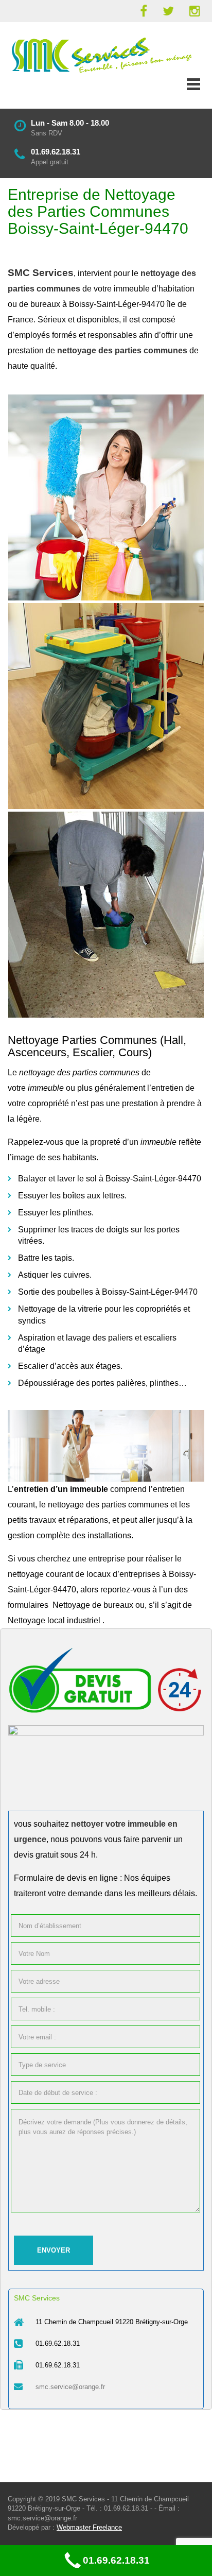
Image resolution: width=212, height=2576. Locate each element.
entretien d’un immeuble (61, 1489)
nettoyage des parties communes (108, 1505)
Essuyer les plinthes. (56, 1213)
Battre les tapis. (46, 1258)
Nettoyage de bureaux (93, 1605)
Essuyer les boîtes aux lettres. (72, 1196)
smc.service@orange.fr (70, 2387)
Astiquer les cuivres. (55, 1275)
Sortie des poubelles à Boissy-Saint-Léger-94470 (108, 1292)
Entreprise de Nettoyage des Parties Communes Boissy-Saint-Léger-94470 (98, 211)
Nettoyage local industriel (54, 1620)
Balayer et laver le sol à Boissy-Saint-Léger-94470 (110, 1179)
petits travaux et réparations (58, 1520)
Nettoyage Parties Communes (82, 1040)
